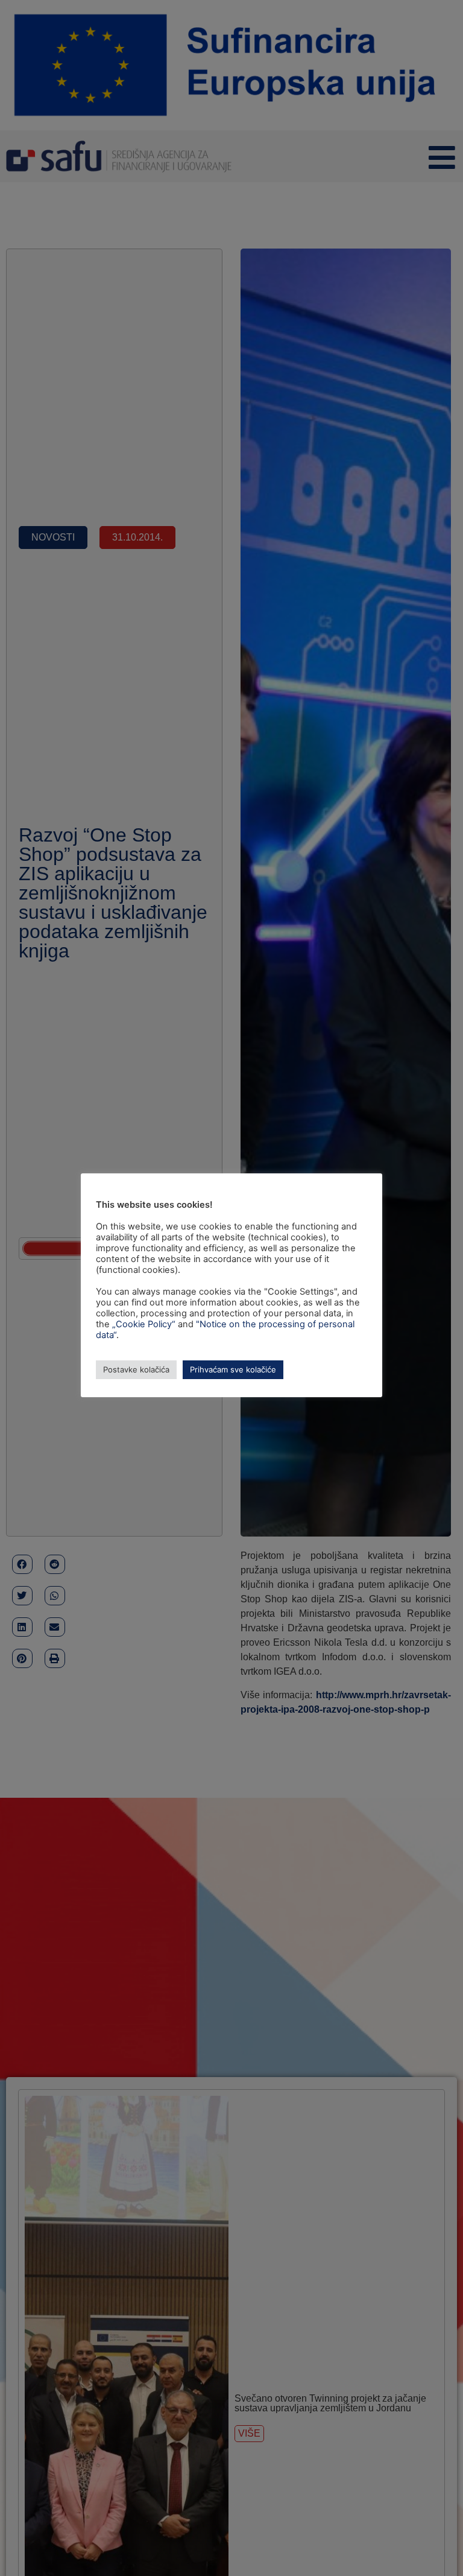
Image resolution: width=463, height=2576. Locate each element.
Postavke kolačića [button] (136, 1369)
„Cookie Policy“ (144, 1324)
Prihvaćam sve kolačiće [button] (233, 1369)
